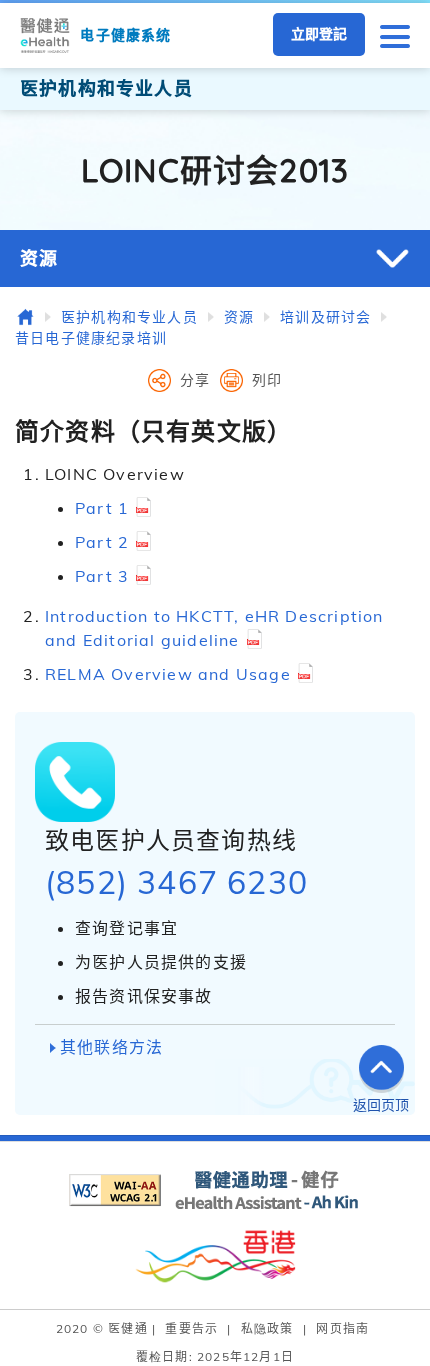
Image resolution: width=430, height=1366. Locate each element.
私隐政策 (267, 1328)
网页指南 (342, 1328)
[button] (395, 35)
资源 (39, 258)
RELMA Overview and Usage (168, 674)
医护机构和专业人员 (129, 317)
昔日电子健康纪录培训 (91, 338)
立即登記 (319, 34)
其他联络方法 (111, 1047)
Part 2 (102, 542)
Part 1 (102, 508)
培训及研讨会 (325, 317)
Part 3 (102, 576)
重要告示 (191, 1328)
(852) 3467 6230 (176, 882)
